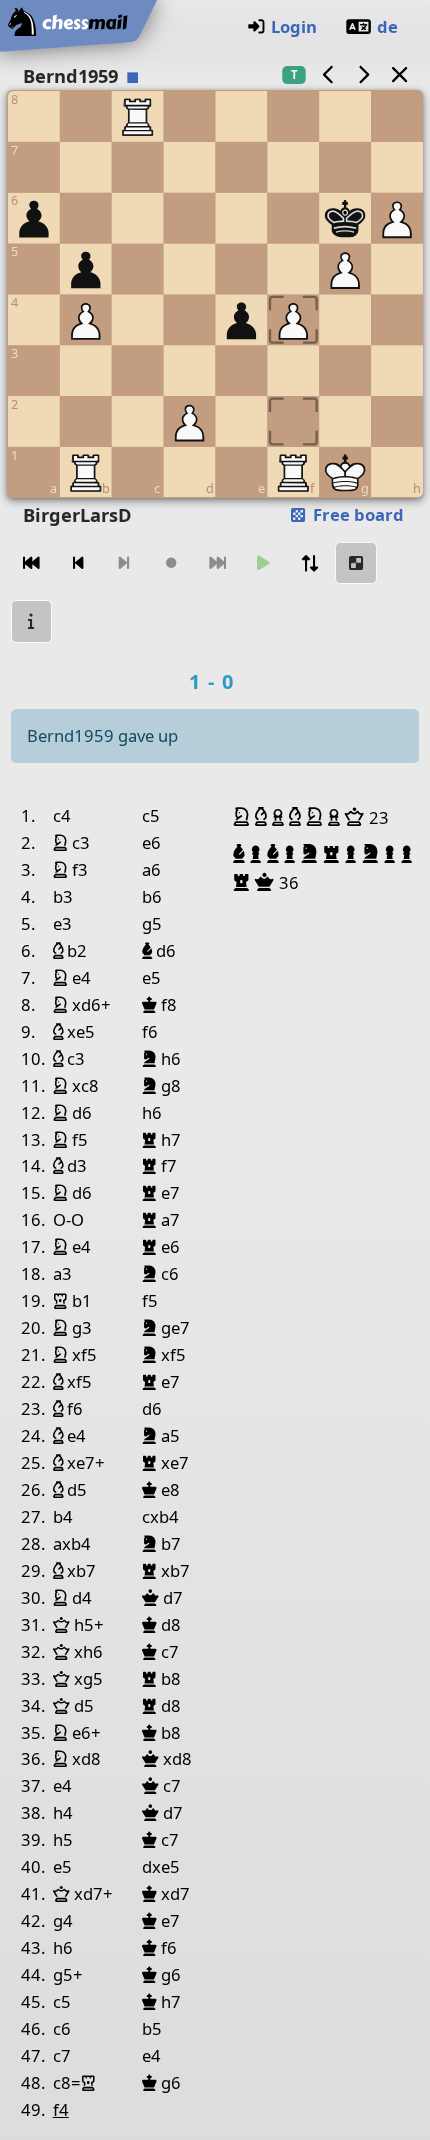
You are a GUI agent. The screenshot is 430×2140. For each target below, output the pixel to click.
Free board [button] (356, 514)
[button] (244, 817)
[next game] (364, 74)
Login (294, 26)
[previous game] (328, 74)
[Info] (32, 621)
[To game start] (32, 563)
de (387, 26)
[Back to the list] (399, 74)
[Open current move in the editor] (356, 563)
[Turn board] (310, 563)
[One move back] (78, 563)
